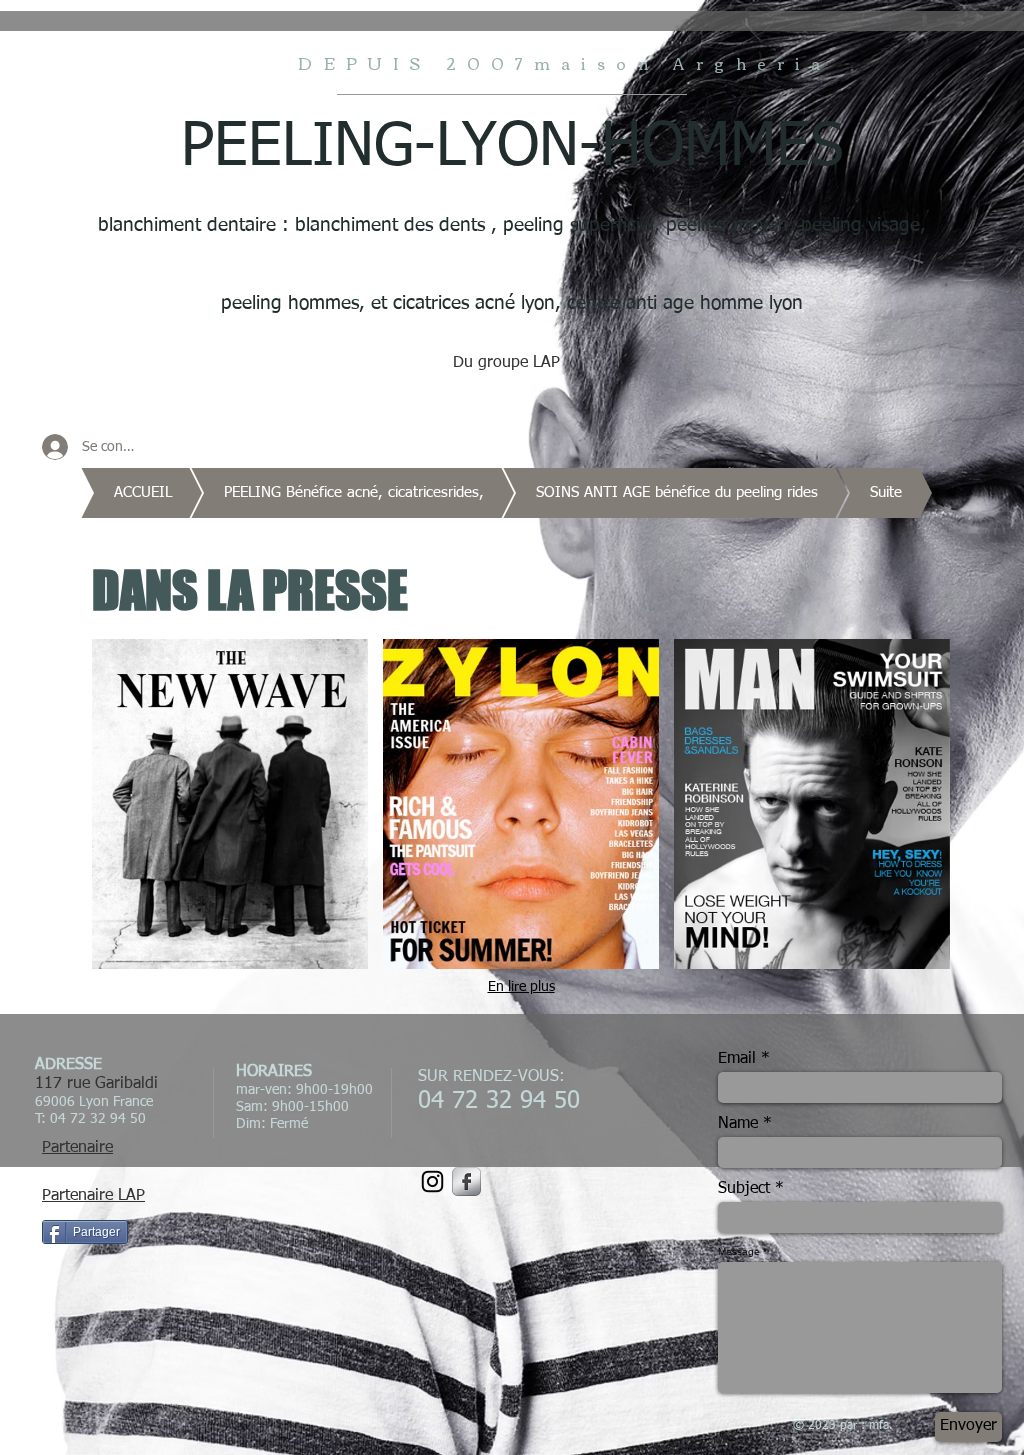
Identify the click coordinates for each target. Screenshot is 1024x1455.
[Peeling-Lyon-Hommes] (466, 1181)
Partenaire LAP (93, 1196)
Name (738, 1124)
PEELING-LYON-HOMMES (512, 148)
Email (737, 1059)
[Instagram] (432, 1181)
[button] (230, 804)
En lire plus (521, 987)
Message (739, 1252)
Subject (744, 1189)
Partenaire (77, 1148)
